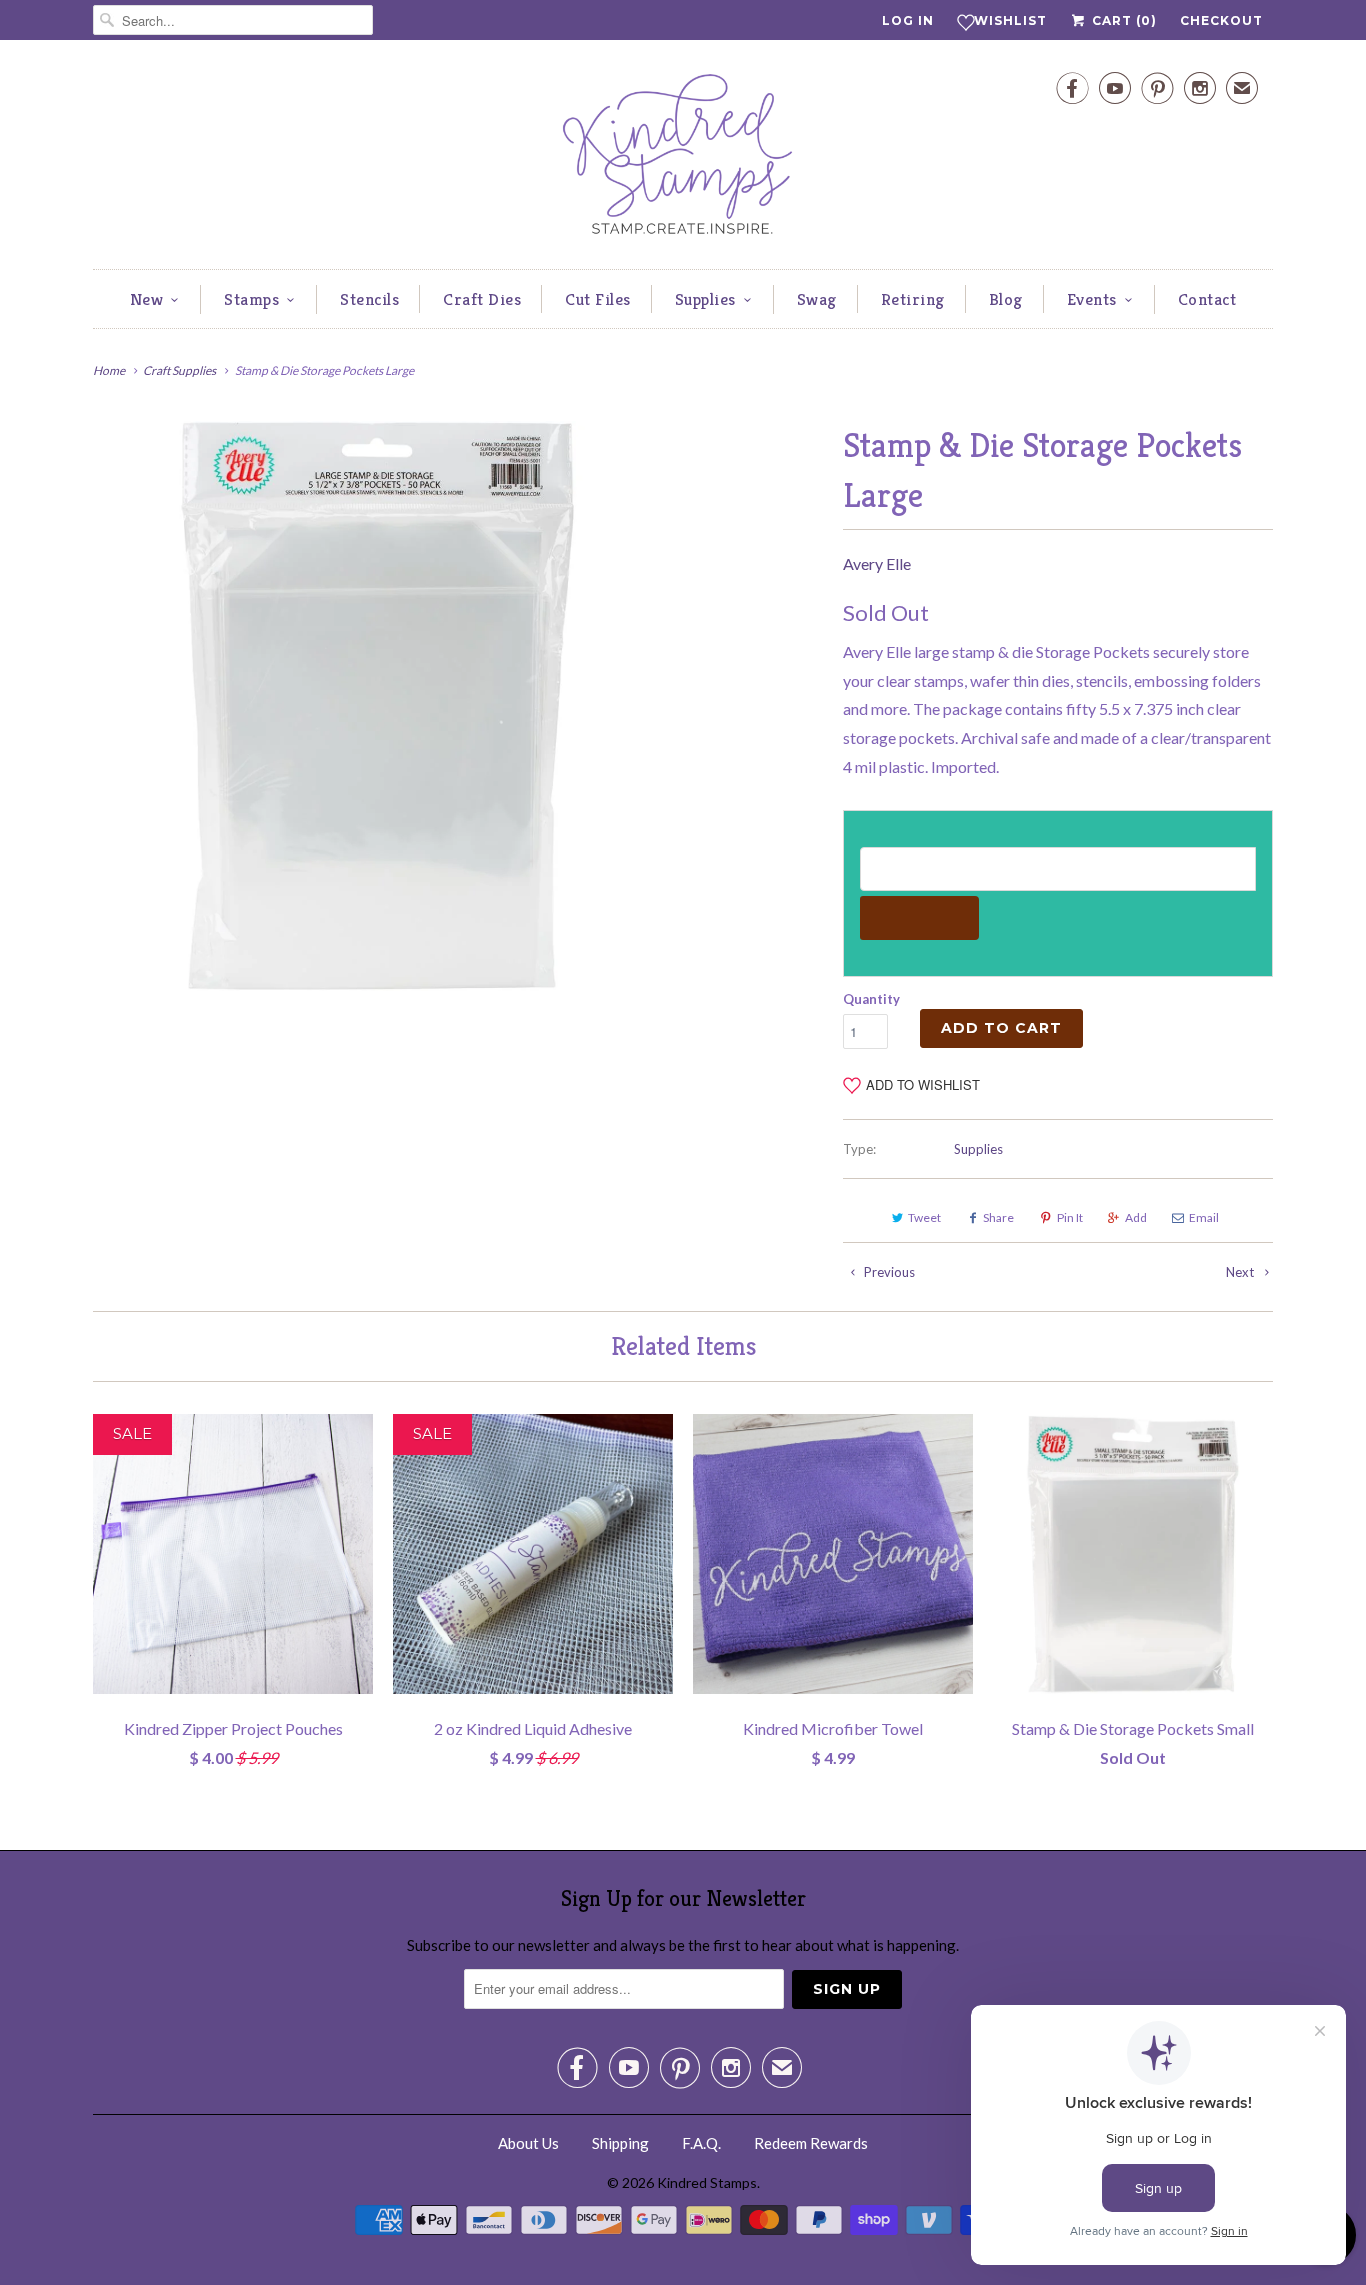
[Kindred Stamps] (683, 159)
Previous (888, 1272)
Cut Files (598, 299)
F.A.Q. (701, 2143)
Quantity (871, 999)
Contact (1207, 299)
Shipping (620, 2143)
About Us (528, 2143)
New (147, 299)
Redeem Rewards (811, 2143)
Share (998, 1217)
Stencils (369, 299)
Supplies (705, 299)
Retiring (913, 299)
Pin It (1070, 1217)
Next (1241, 1272)
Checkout (1221, 20)
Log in (908, 20)
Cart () (1122, 20)
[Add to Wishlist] (358, 1429)
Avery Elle (877, 563)
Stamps (251, 299)
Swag (817, 299)
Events (1092, 299)
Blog (1006, 299)
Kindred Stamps (707, 2182)
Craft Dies (482, 299)
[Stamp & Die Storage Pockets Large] (377, 705)
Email (1204, 1217)
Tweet (924, 1217)
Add (1136, 1217)
